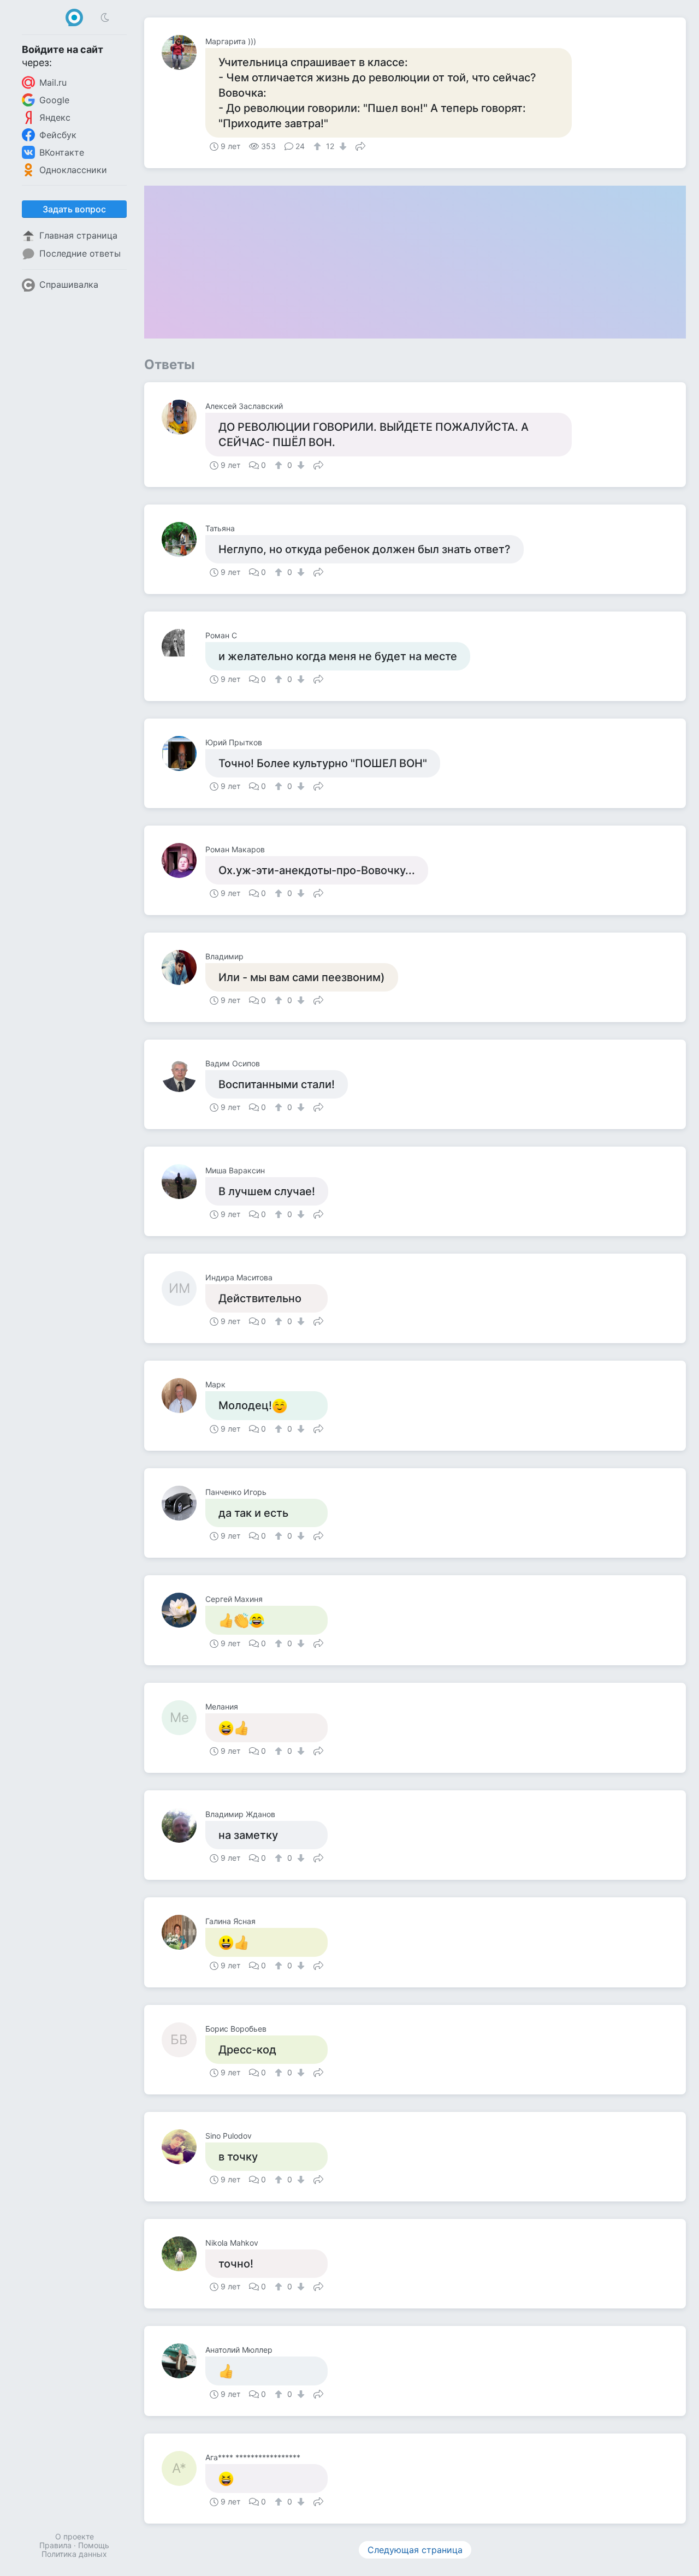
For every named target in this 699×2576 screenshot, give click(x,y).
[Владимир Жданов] (183, 1825)
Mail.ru (53, 82)
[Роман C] (183, 646)
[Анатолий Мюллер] (183, 2361)
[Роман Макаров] (183, 860)
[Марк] (183, 1396)
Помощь (94, 2545)
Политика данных (74, 2554)
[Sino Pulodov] (183, 2147)
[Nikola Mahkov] (183, 2254)
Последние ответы (80, 253)
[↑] (319, 146)
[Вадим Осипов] (183, 1075)
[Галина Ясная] (183, 1932)
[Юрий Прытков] (183, 753)
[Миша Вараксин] (183, 1182)
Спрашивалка (69, 284)
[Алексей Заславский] (183, 417)
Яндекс (55, 117)
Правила (55, 2545)
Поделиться (360, 145)
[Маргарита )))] (183, 52)
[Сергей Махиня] (183, 1610)
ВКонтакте (62, 152)
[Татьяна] (183, 539)
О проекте (75, 2536)
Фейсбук (58, 135)
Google (54, 100)
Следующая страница (415, 2550)
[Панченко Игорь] (183, 1503)
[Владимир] (183, 968)
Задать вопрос (74, 209)
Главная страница (78, 235)
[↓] (342, 146)
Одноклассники (73, 170)
